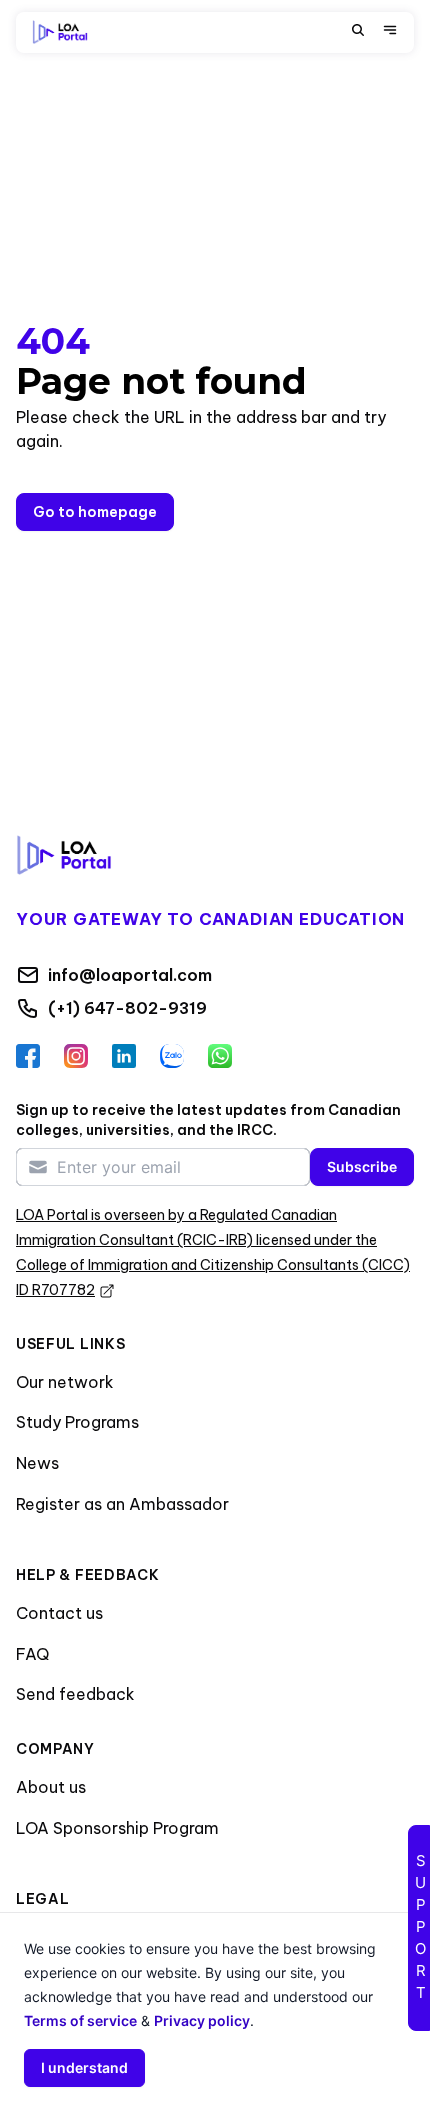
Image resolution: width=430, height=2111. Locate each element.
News (37, 1463)
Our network (65, 1382)
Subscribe (362, 1166)
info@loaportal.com (130, 975)
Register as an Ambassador (122, 1504)
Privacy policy (202, 2020)
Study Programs (77, 1422)
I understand (84, 2067)
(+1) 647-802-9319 (127, 1008)
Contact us (59, 1613)
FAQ (32, 1654)
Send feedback (75, 1694)
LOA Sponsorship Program (117, 1828)
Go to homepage (95, 512)
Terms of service (80, 2020)
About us (51, 1787)
